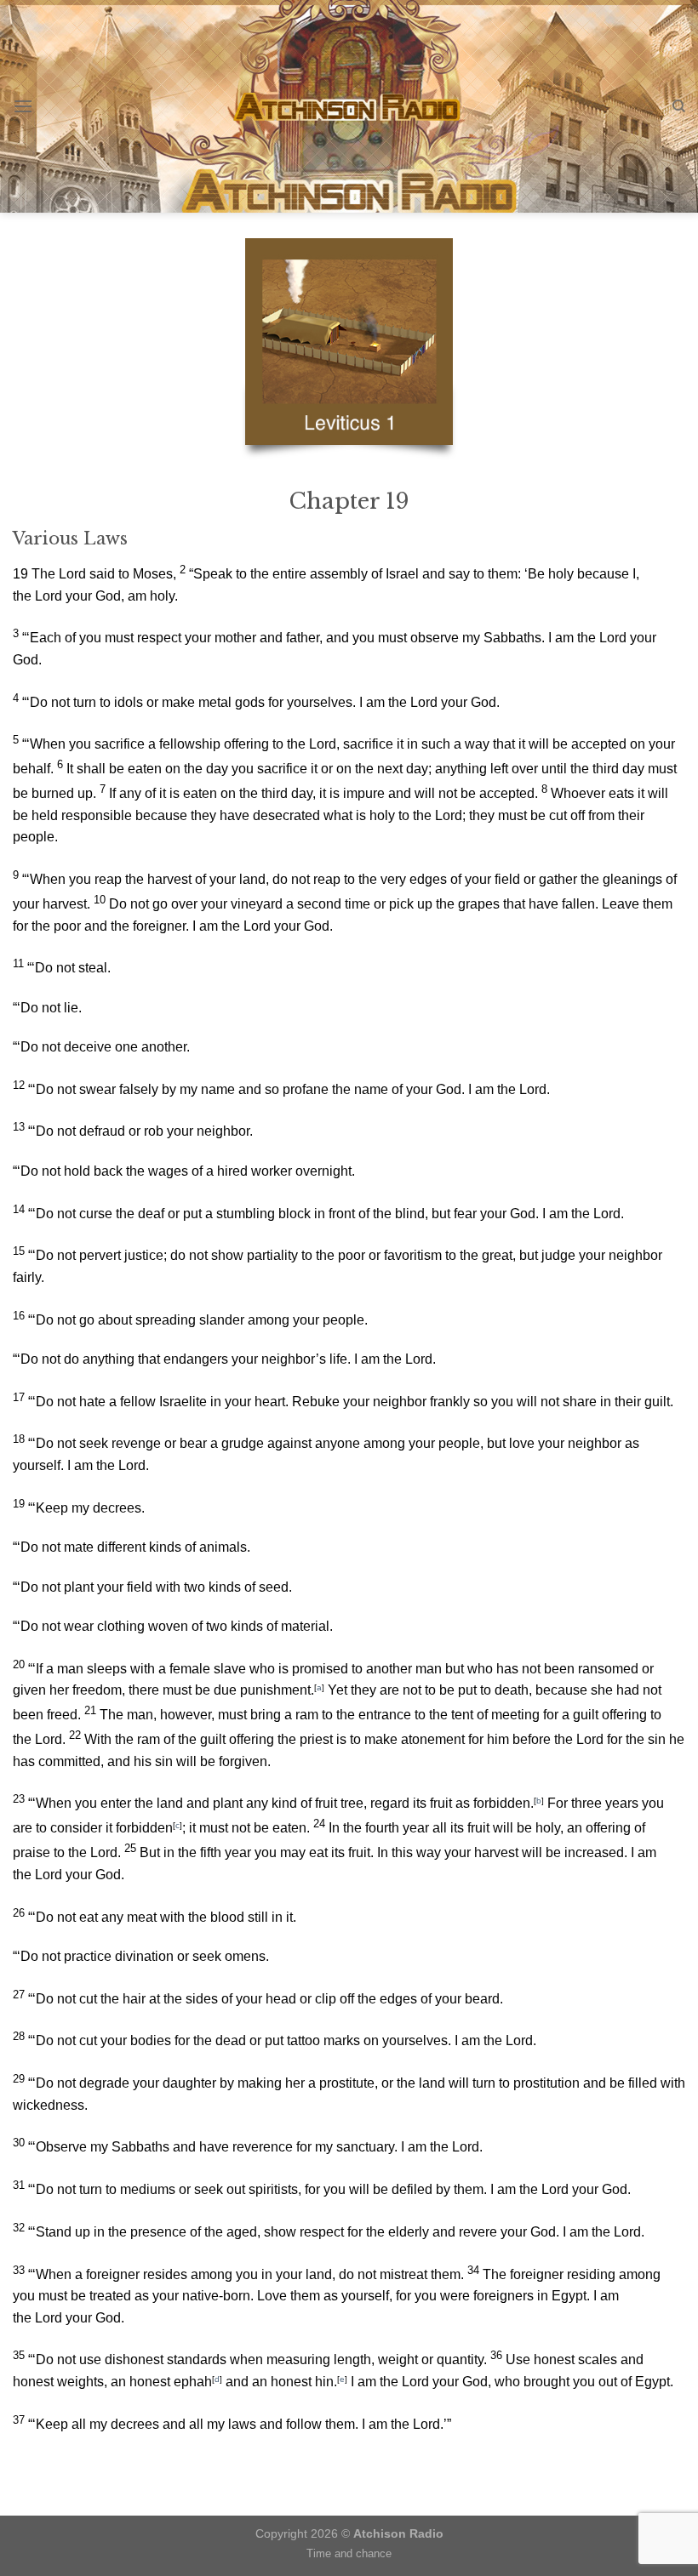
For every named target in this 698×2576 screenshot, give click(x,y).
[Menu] (23, 106)
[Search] (679, 106)
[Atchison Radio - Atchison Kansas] (349, 106)
